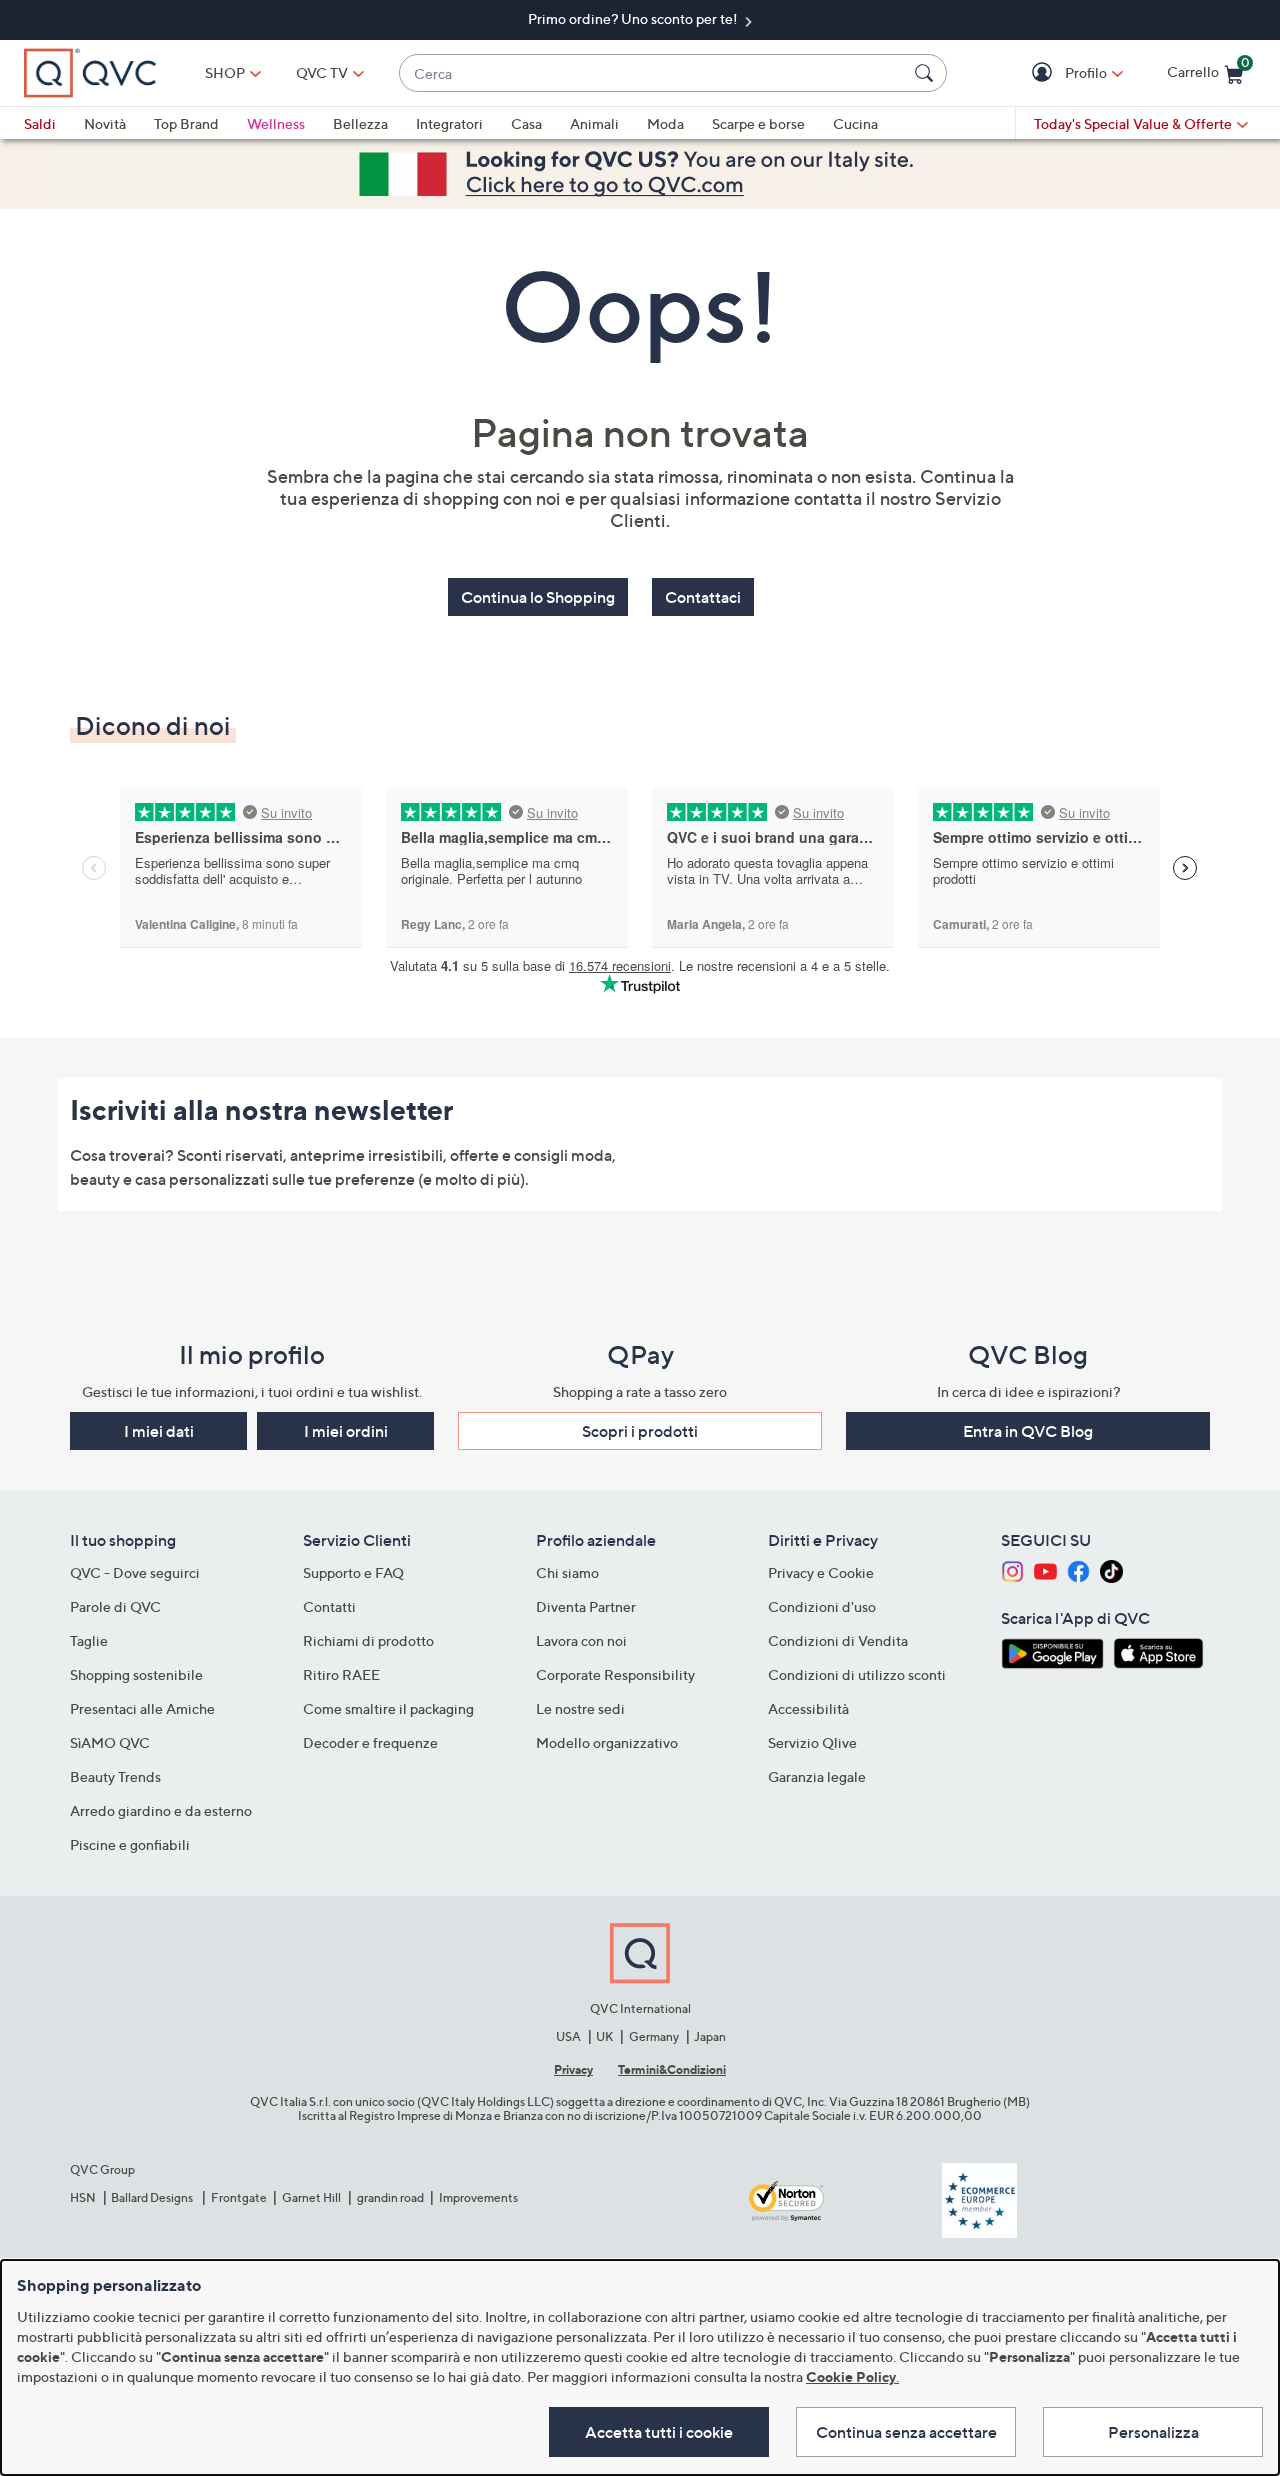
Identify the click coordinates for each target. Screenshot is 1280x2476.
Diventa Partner (586, 1606)
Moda (665, 123)
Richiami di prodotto (368, 1640)
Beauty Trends (115, 1776)
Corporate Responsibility (615, 1674)
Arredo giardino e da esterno (161, 1810)
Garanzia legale (817, 1776)
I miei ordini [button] (346, 1431)
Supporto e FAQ (353, 1572)
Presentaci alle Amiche (142, 1708)
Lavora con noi (581, 1640)
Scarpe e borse (758, 123)
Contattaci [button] (703, 597)
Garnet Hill (311, 2197)
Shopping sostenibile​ (136, 1674)
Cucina (855, 123)
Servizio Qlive (812, 1742)
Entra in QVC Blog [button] (1028, 1431)
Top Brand (186, 123)
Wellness (276, 123)
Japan (710, 2036)
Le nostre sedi (580, 1708)
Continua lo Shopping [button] (538, 597)
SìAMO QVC (110, 1742)
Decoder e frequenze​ (370, 1742)
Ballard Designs (153, 2197)
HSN (83, 2197)
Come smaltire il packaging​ (388, 1708)
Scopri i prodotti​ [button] (640, 1431)
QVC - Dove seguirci (135, 1572)
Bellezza (360, 123)
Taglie (89, 1640)
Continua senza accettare (906, 2432)
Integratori (449, 123)
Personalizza (1153, 2432)
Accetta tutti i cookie (659, 2432)
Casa (526, 123)
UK (604, 2036)
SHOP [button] (225, 72)
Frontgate (239, 2197)
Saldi (40, 123)
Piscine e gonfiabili (130, 1844)
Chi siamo (567, 1572)
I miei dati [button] (159, 1431)
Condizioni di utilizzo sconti (857, 1674)
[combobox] (653, 73)
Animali (594, 123)
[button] (1044, 73)
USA (568, 2036)
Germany (654, 2036)
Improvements (478, 2197)
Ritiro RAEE (341, 1674)
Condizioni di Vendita (838, 1640)
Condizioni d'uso (822, 1606)
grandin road (390, 2197)
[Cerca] (927, 73)
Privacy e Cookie (821, 1572)
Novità (105, 123)
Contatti (329, 1606)
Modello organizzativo (607, 1742)
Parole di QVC (115, 1606)
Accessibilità (808, 1708)
